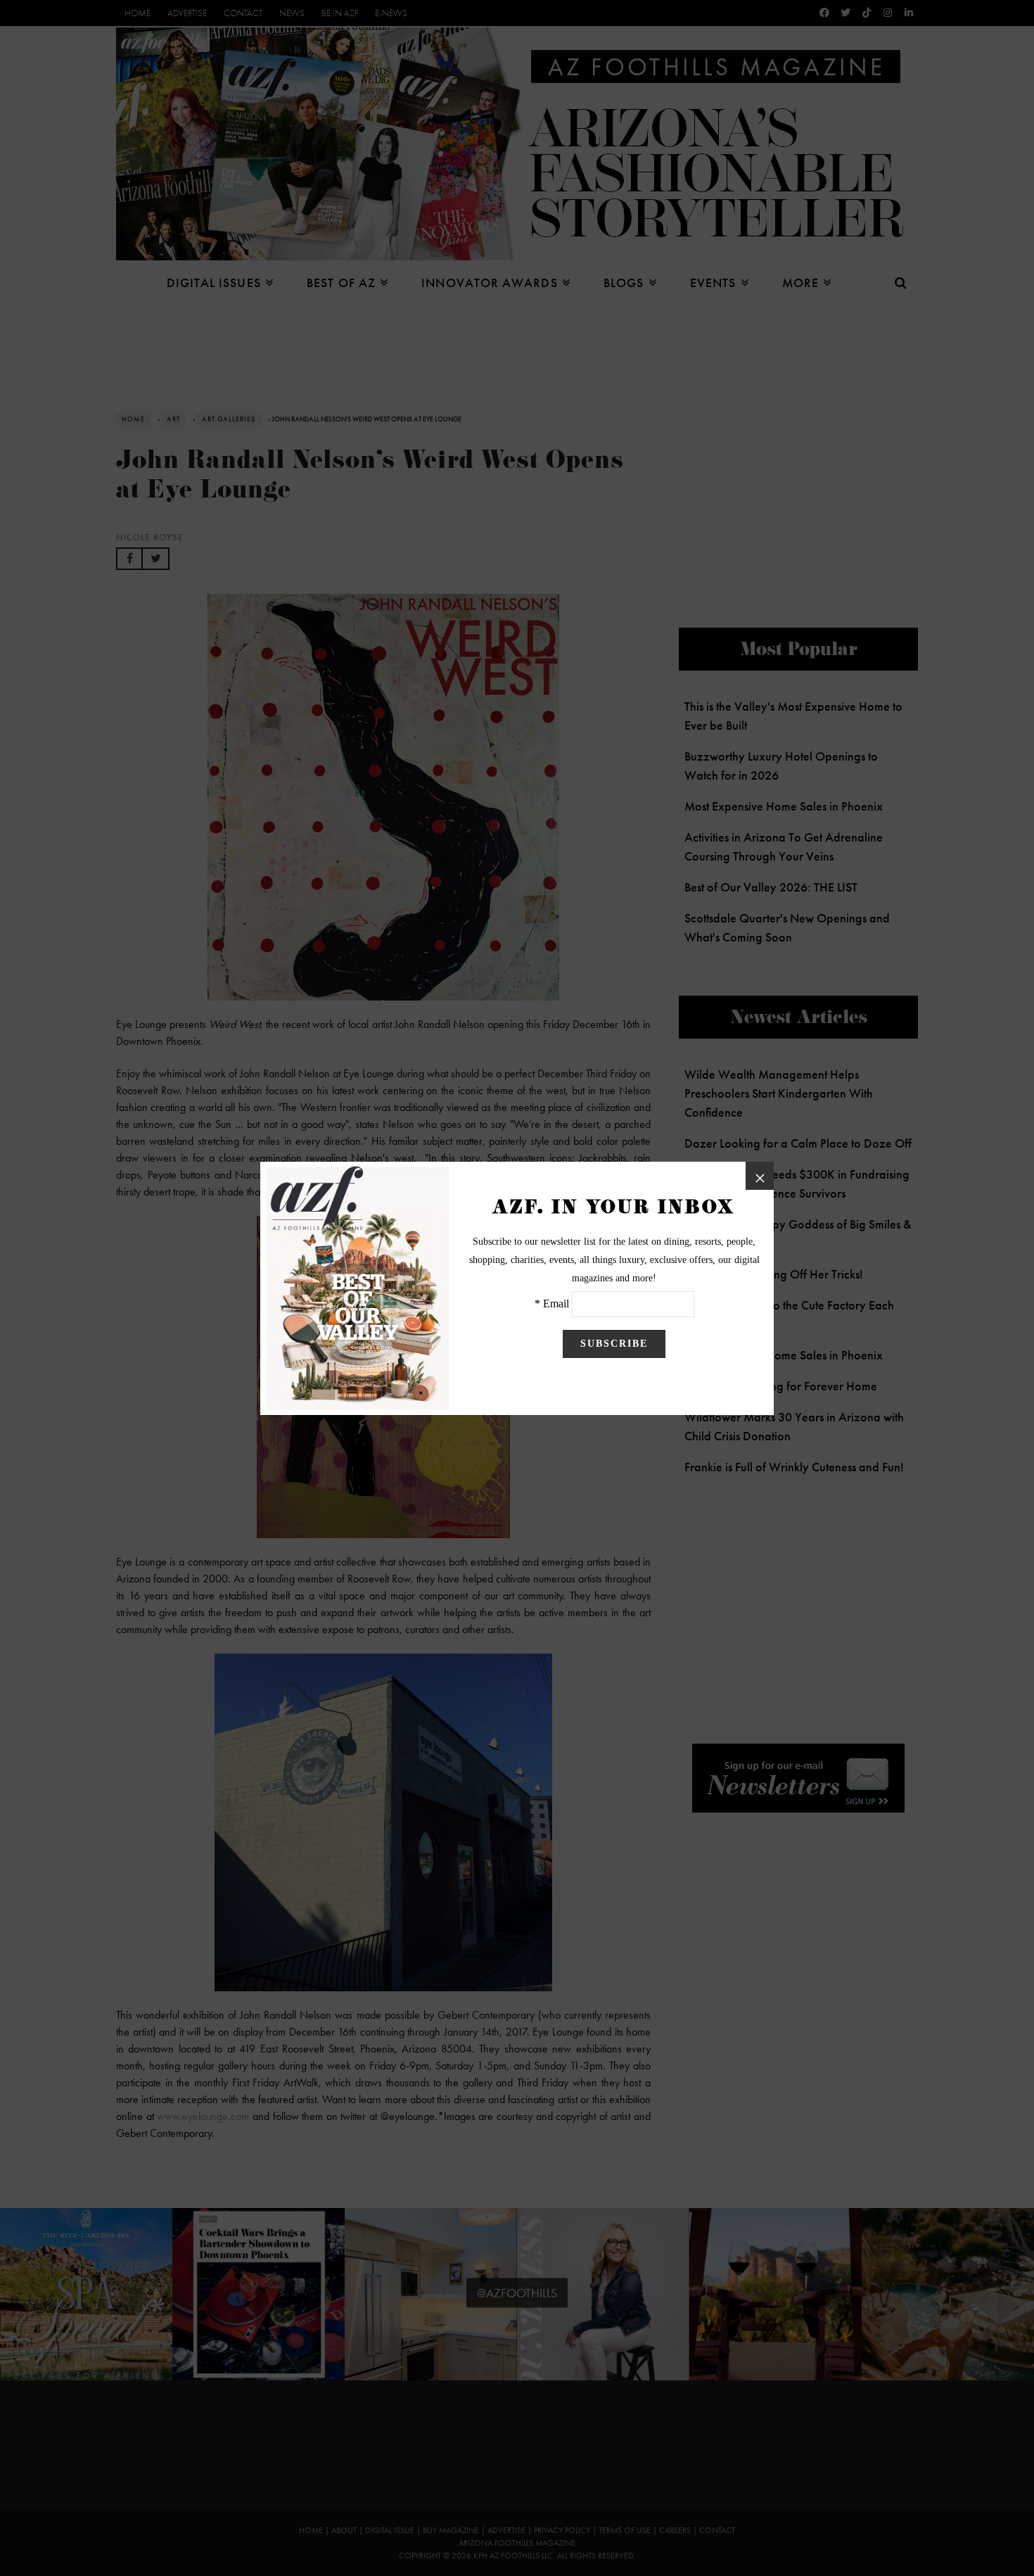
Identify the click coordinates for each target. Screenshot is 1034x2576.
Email (556, 1303)
